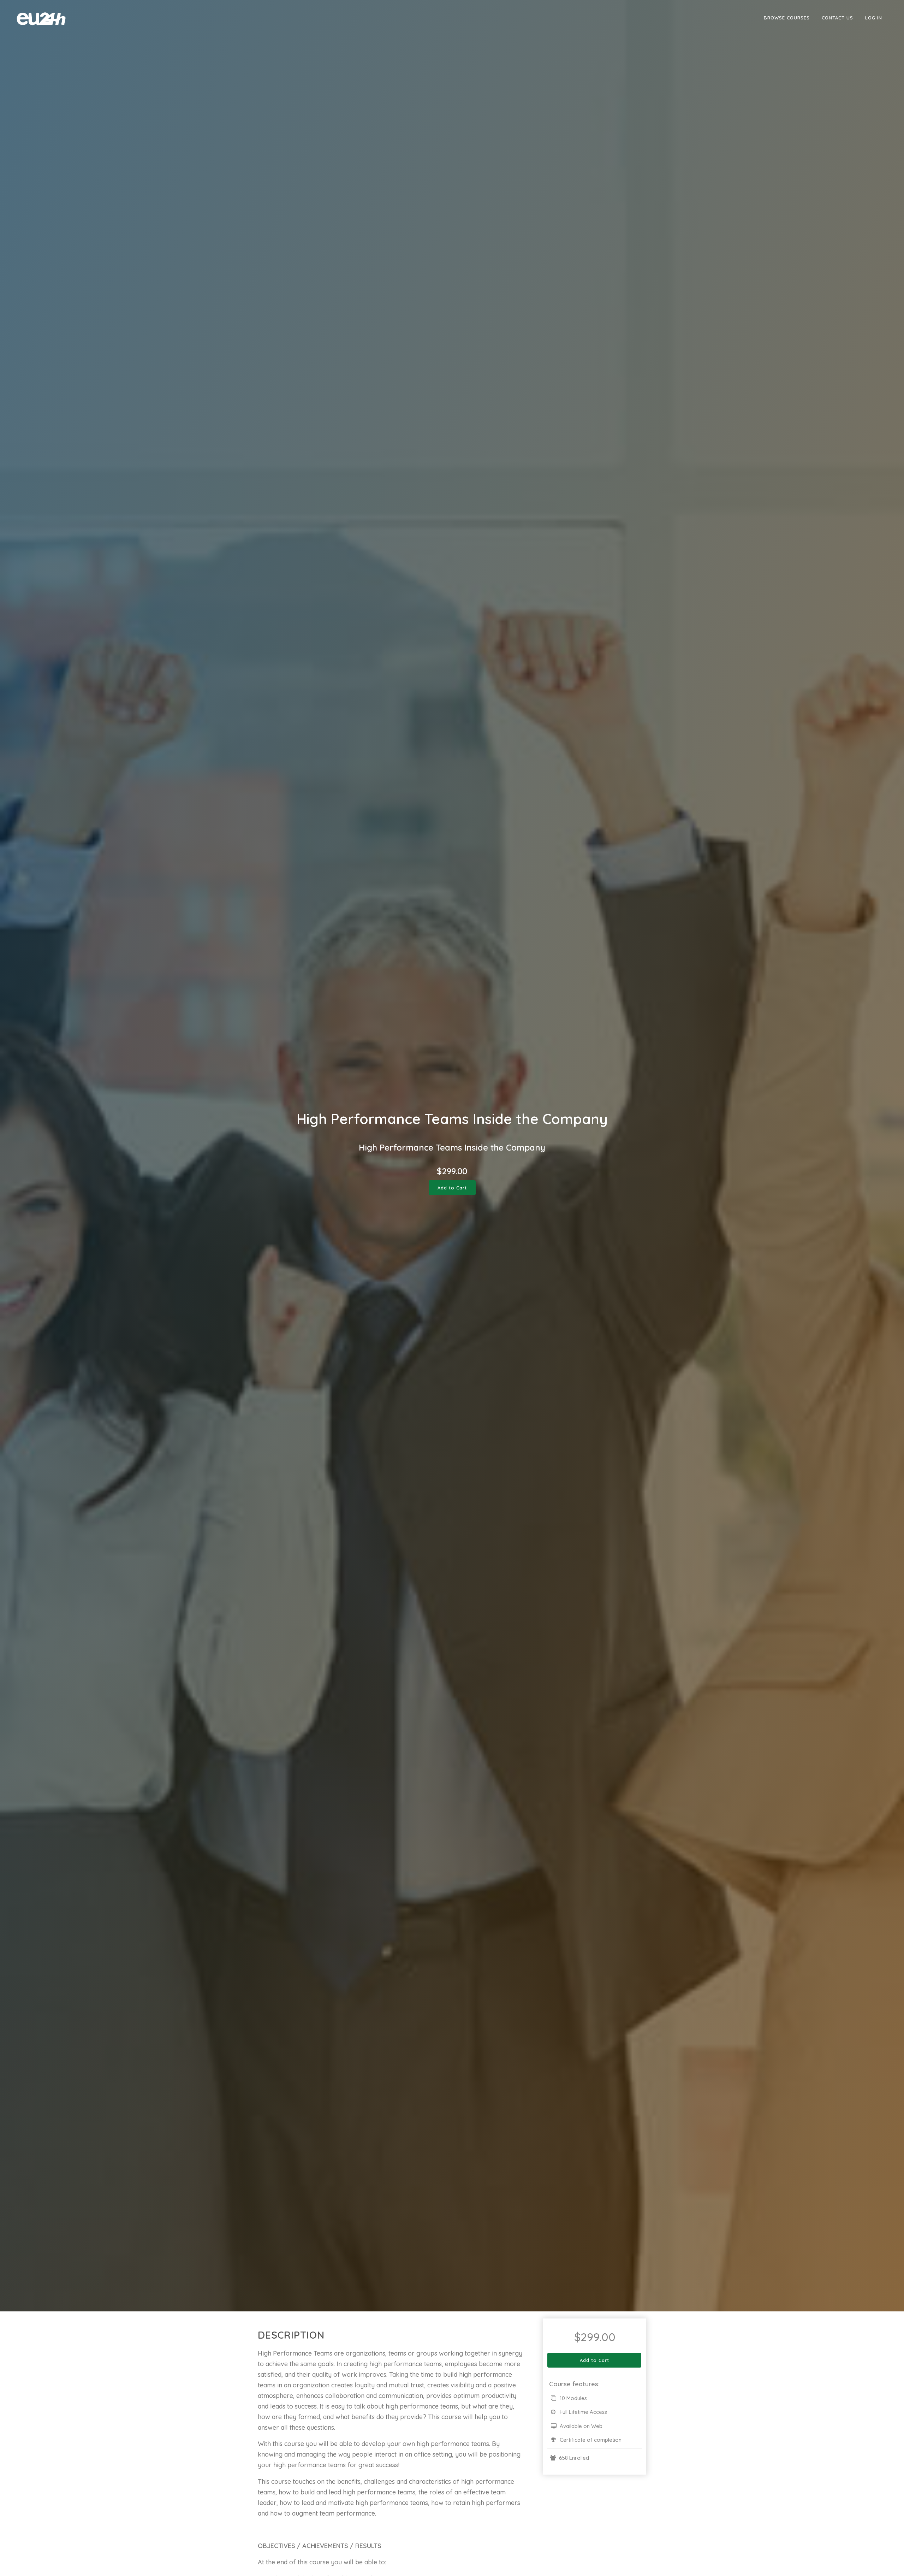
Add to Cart (452, 1188)
